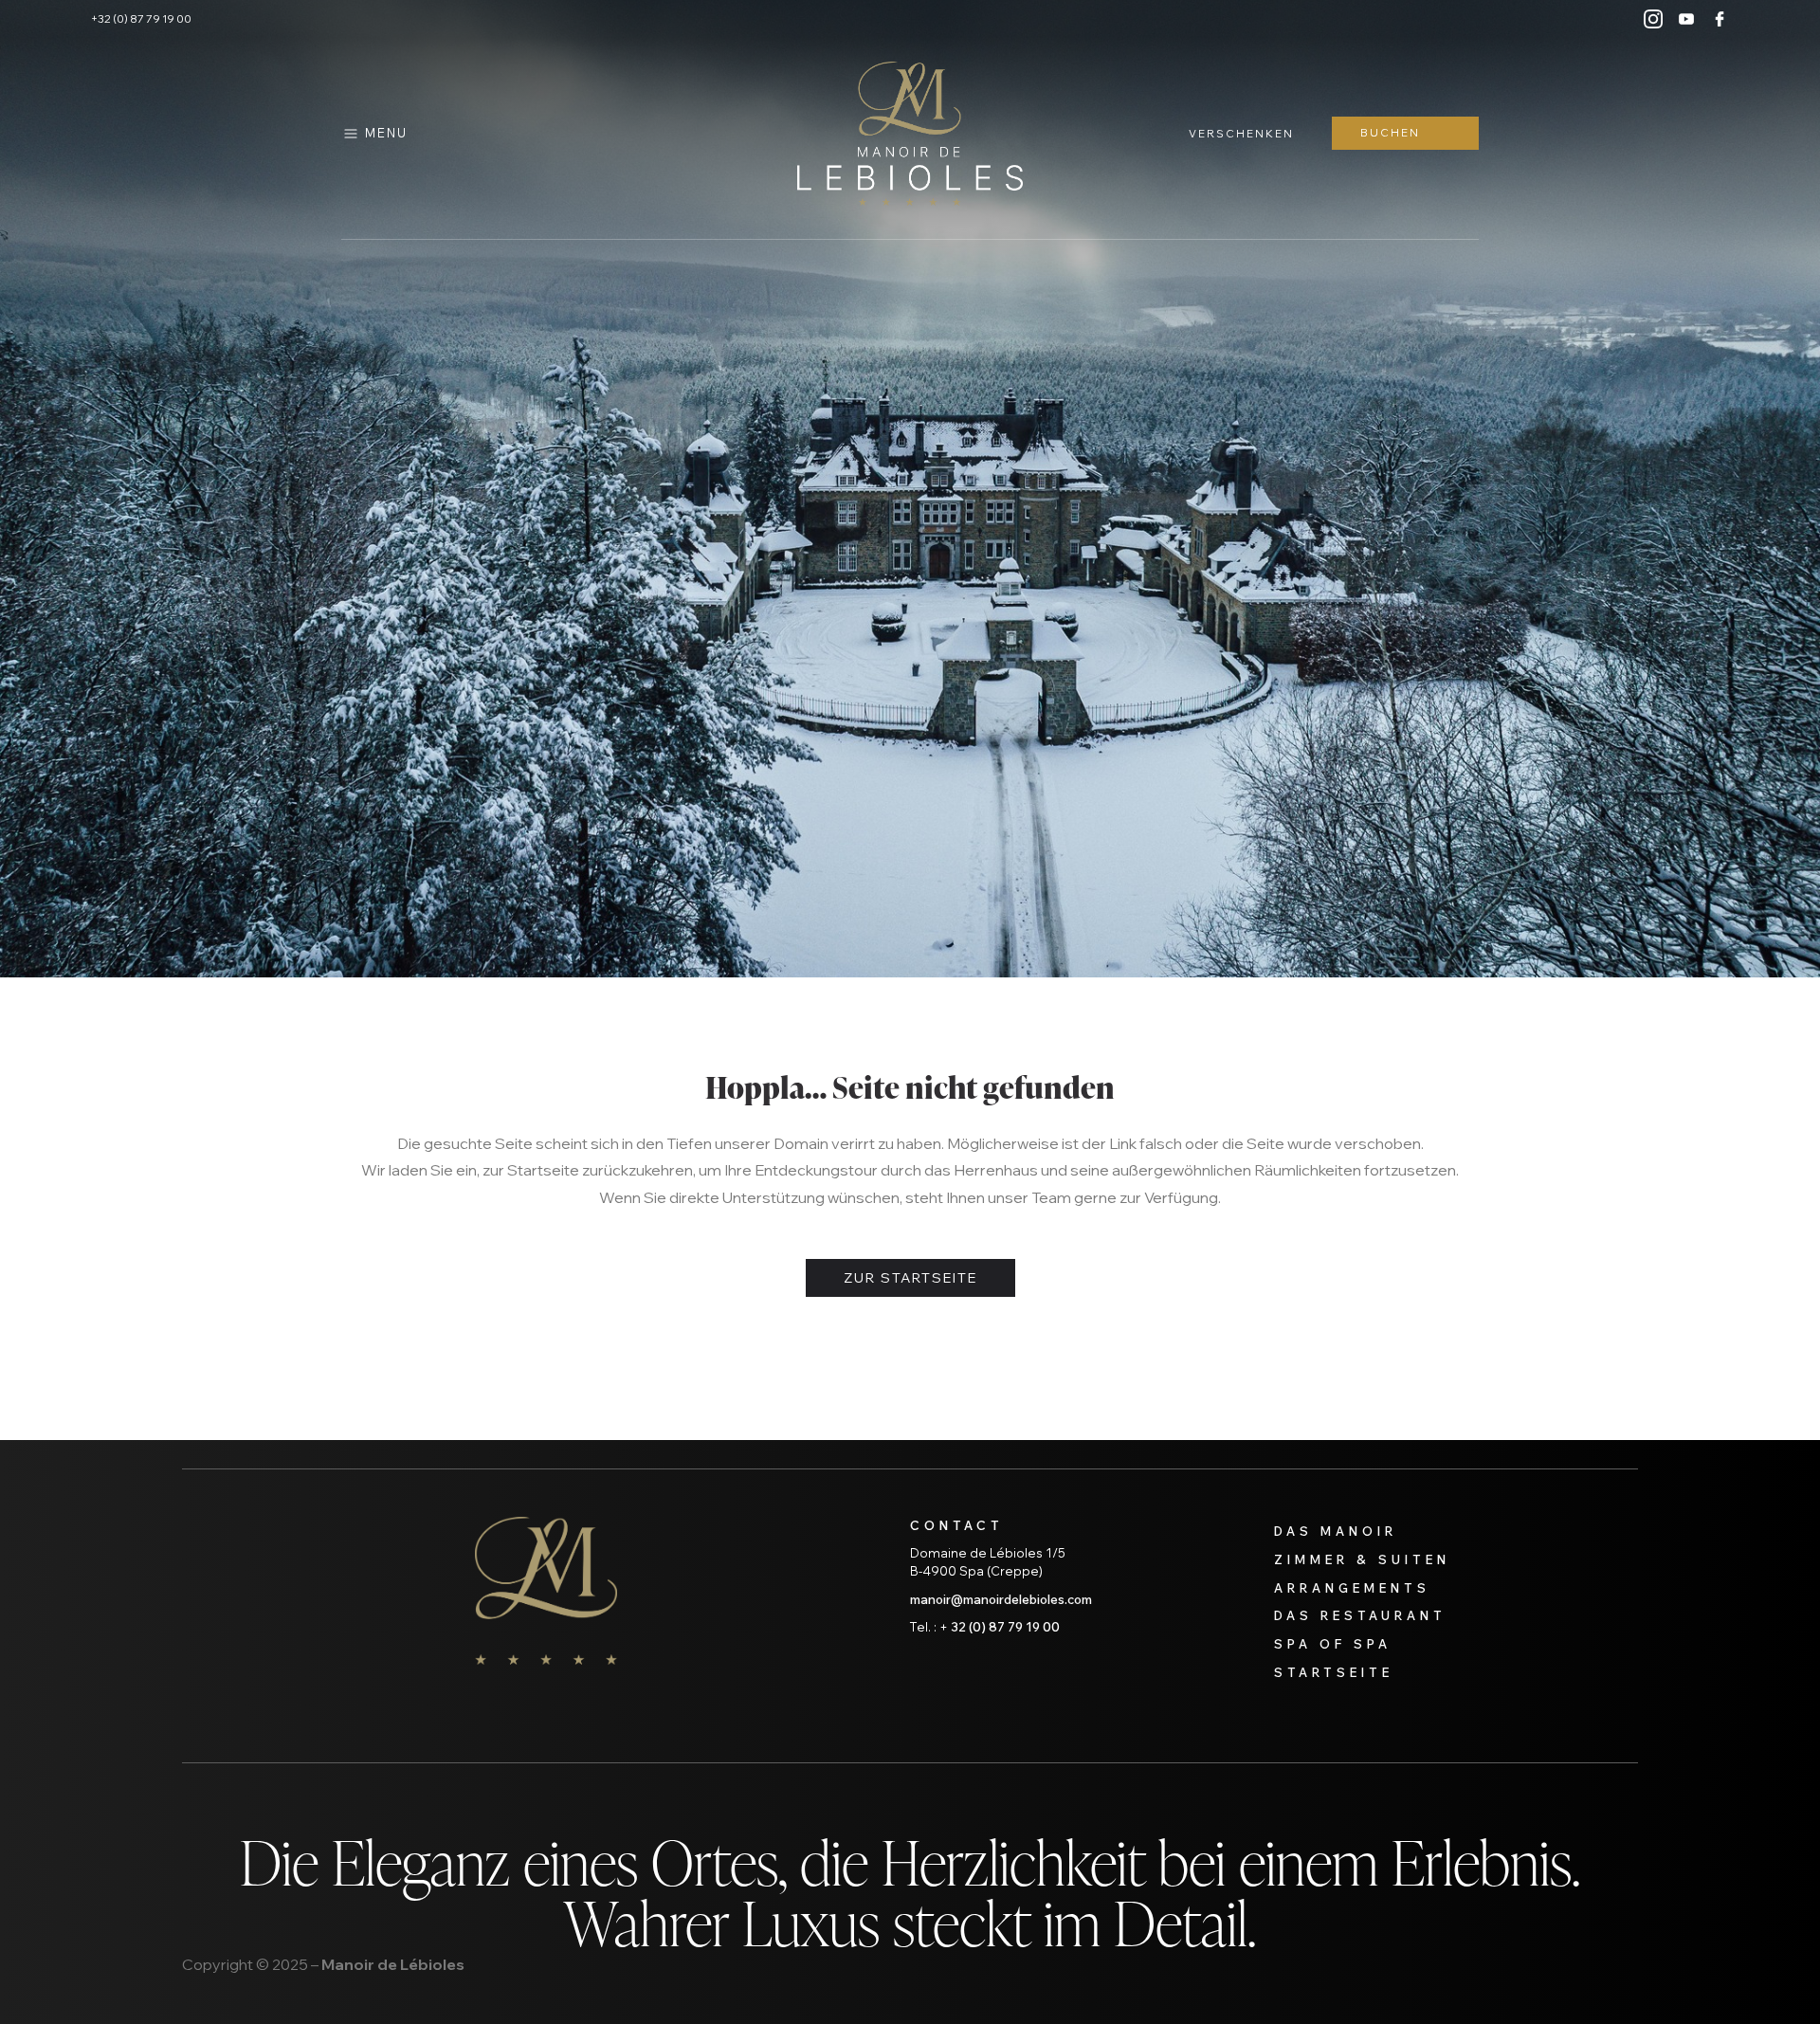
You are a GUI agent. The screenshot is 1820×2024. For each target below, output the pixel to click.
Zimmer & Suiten (1362, 1559)
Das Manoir (1336, 1531)
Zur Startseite (910, 1277)
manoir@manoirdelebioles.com (1001, 1599)
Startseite (1334, 1672)
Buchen (1390, 133)
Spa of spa (1333, 1644)
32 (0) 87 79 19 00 (1005, 1627)
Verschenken (1241, 134)
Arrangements (1352, 1588)
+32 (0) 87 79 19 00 (141, 19)
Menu (386, 133)
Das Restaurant (1360, 1615)
